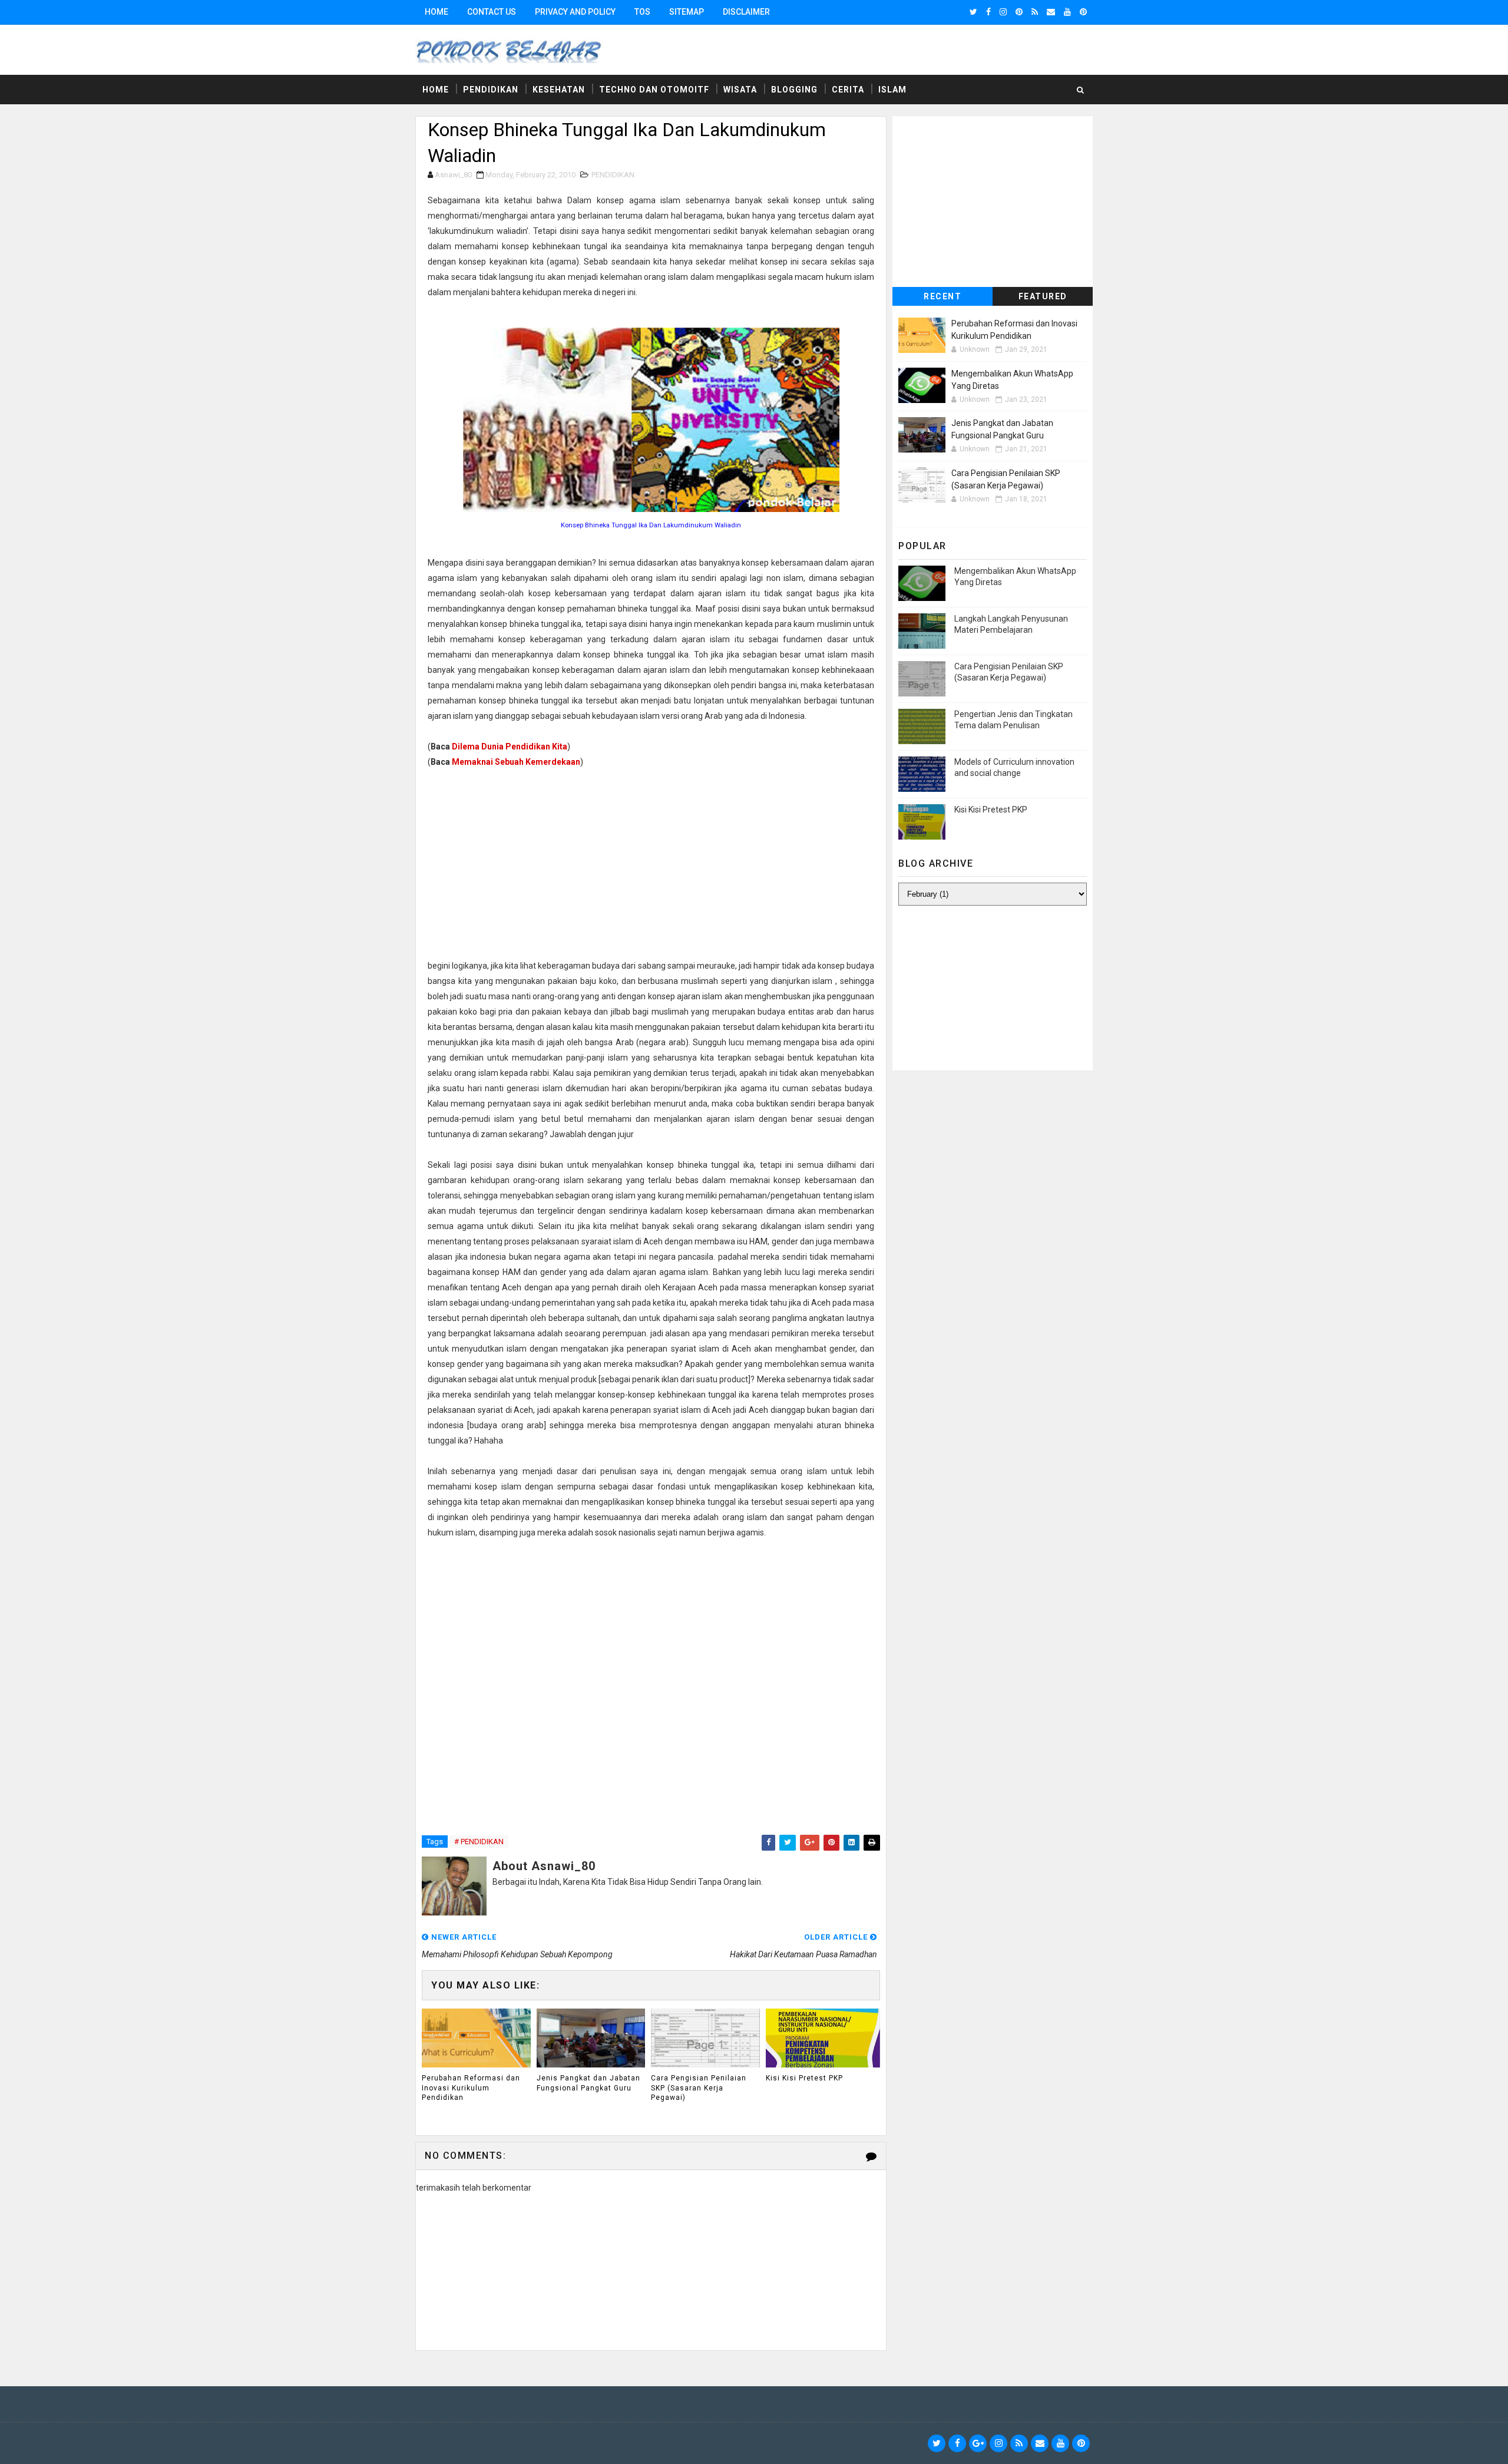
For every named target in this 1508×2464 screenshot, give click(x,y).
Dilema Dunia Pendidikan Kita (510, 747)
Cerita (848, 90)
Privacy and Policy (575, 12)
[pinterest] (1019, 12)
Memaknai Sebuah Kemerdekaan (516, 762)
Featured (1043, 296)
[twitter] (973, 12)
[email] (1051, 12)
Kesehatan (559, 90)
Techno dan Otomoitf (654, 90)
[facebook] (988, 12)
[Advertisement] (651, 864)
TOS (642, 12)
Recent (943, 296)
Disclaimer (746, 12)
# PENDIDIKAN (479, 1842)
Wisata (740, 90)
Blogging (794, 90)
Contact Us (492, 12)
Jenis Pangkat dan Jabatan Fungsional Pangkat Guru (588, 2083)
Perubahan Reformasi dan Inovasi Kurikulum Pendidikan (471, 2088)
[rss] (1035, 12)
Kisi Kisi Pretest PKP (804, 2078)
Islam (892, 90)
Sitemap (687, 12)
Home (436, 12)
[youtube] (1067, 12)
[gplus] (978, 2443)
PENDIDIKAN (613, 175)
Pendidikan (491, 90)
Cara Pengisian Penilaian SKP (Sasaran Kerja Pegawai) (699, 2088)
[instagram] (1003, 12)
